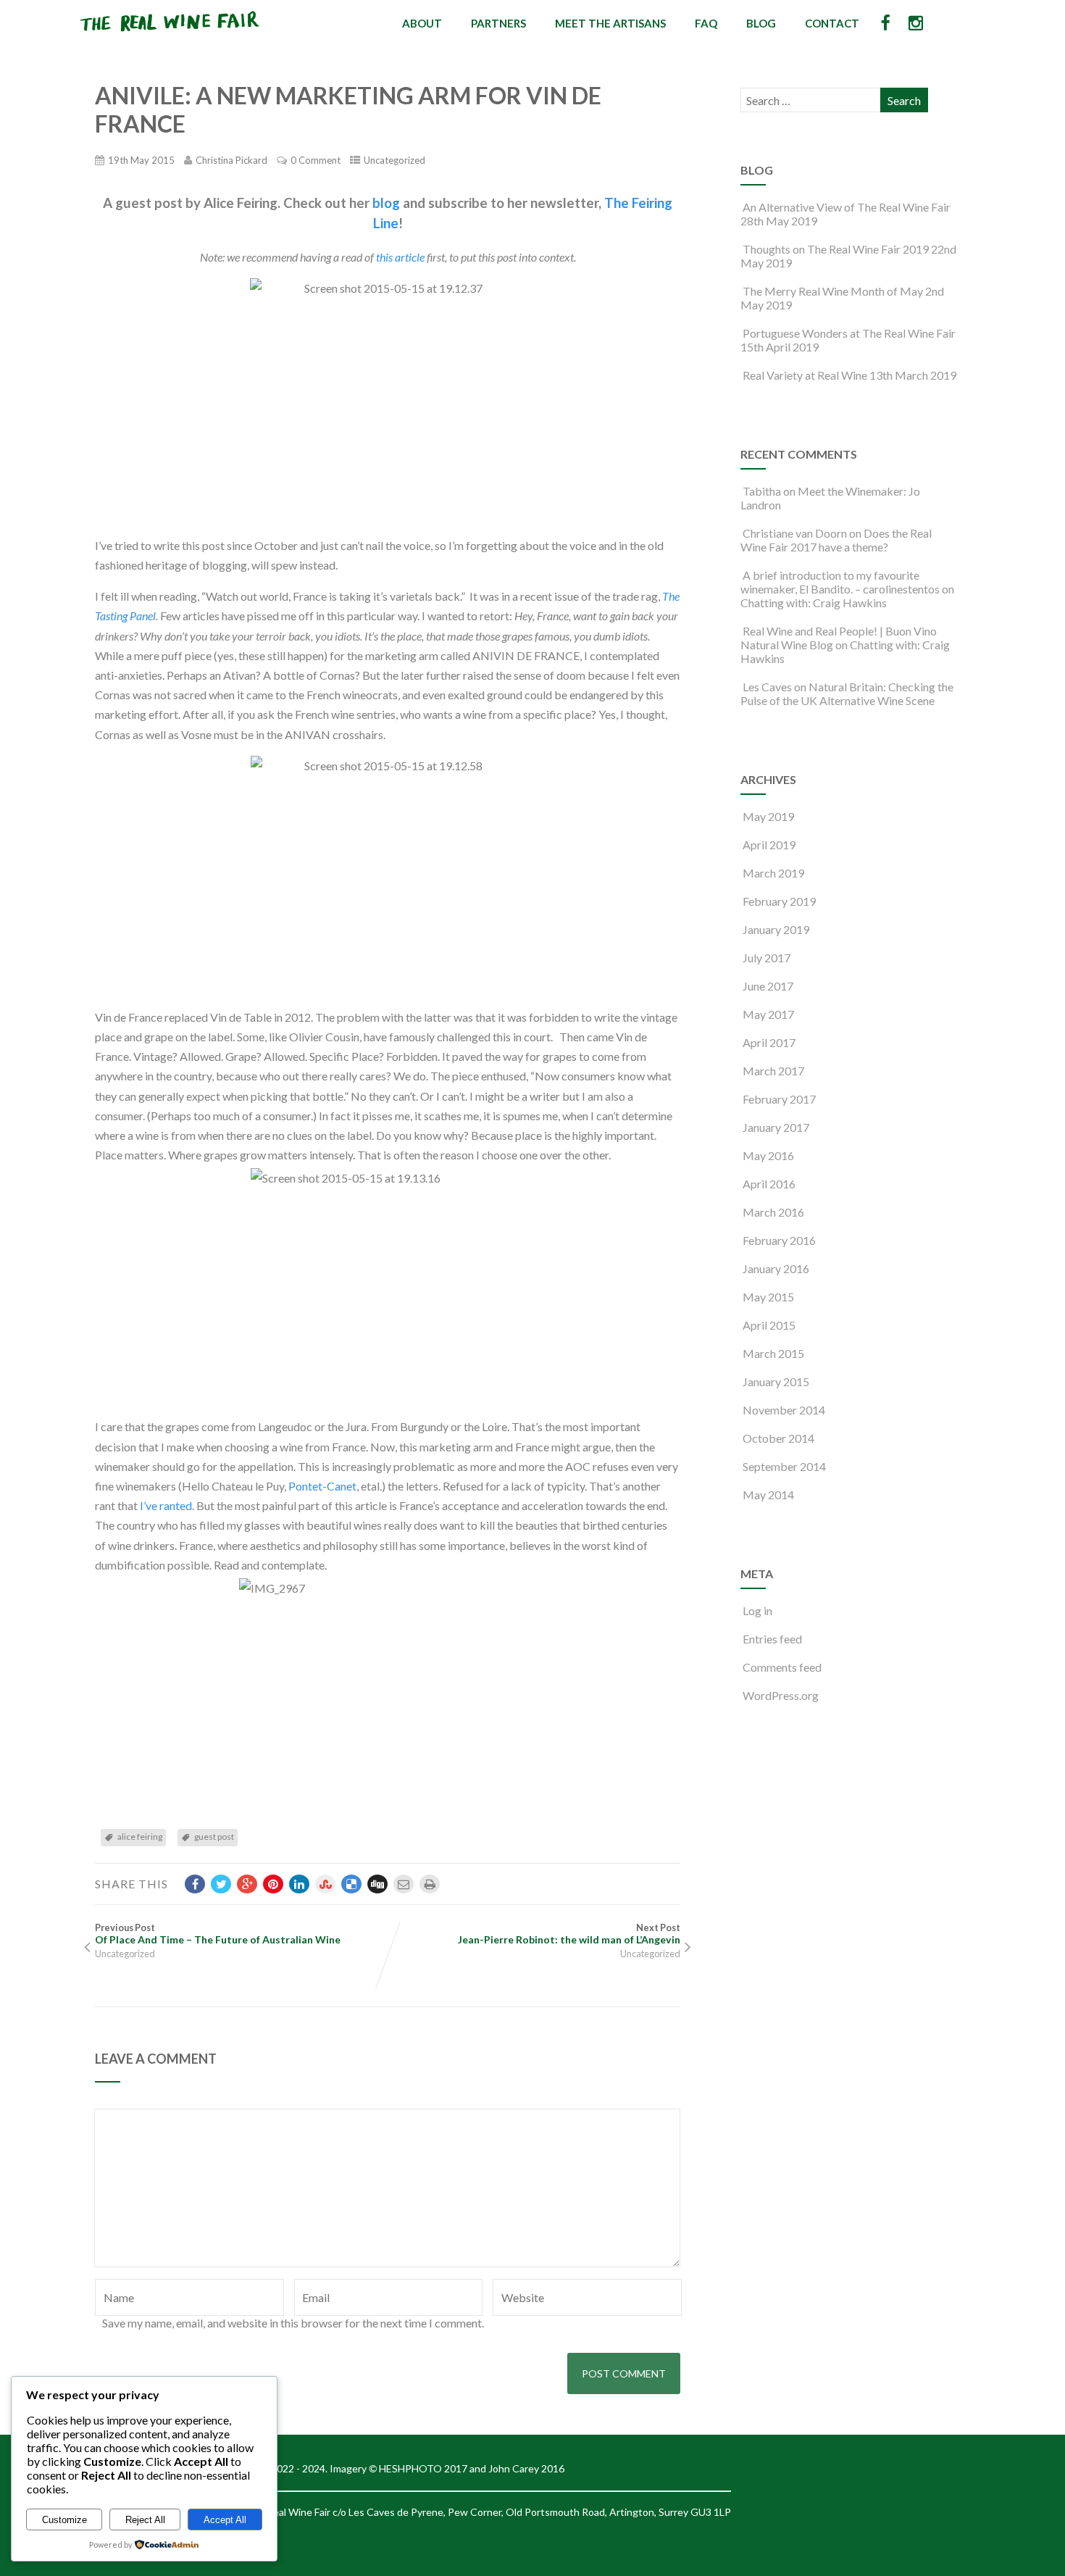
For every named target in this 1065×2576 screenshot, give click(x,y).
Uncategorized (394, 160)
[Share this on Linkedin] (299, 1884)
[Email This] (404, 1884)
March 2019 (773, 873)
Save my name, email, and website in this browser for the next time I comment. (293, 2323)
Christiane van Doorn (795, 533)
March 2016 (773, 1212)
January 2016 (776, 1268)
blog (386, 203)
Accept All (225, 2520)
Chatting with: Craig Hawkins (814, 603)
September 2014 (784, 1466)
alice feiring (140, 1837)
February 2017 (779, 1099)
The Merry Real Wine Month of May (833, 291)
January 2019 (776, 929)
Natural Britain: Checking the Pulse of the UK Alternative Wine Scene (847, 693)
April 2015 (769, 1325)
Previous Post (218, 1934)
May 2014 (768, 1495)
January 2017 (776, 1127)
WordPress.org (781, 1695)
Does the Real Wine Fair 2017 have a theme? (836, 540)
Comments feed (782, 1667)
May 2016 (768, 1155)
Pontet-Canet (322, 1486)
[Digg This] (377, 1884)
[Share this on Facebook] (195, 1884)
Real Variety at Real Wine (805, 375)
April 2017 (769, 1042)
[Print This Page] (430, 1884)
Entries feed (772, 1639)
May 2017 (768, 1014)
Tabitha (762, 491)
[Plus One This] (247, 1884)
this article (400, 257)
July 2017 (767, 958)
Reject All (145, 2520)
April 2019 (769, 845)
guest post (214, 1837)
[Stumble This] (325, 1884)
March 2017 (773, 1071)
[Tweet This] (221, 1884)
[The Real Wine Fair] (170, 37)
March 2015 (773, 1353)
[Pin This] (273, 1884)
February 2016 (779, 1240)
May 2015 (768, 1297)
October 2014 (778, 1438)
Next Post (569, 1934)
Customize (64, 2520)
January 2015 (776, 1381)
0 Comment (316, 160)
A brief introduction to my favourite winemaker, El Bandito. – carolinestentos (840, 582)
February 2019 (779, 901)
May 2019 (768, 816)
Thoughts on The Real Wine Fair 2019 (836, 249)
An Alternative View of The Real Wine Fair (847, 207)
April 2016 (769, 1184)
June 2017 (768, 986)
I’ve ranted (166, 1505)
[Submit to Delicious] (351, 1884)
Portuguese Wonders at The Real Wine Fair (849, 333)
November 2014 (784, 1410)
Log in (757, 1610)
